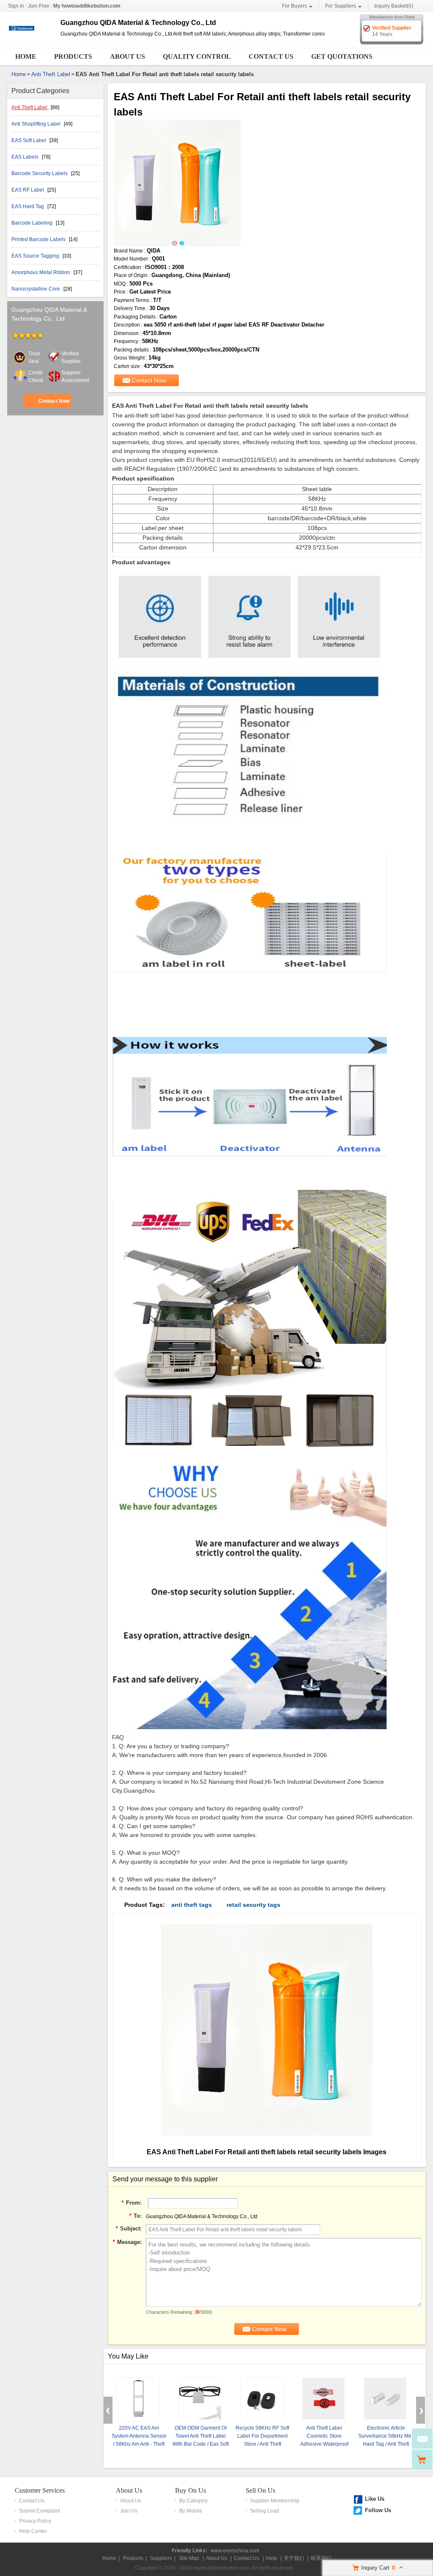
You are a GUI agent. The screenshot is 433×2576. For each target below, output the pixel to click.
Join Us (129, 2511)
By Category (193, 2501)
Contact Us (271, 56)
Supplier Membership (275, 2501)
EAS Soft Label (29, 140)
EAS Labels (26, 157)
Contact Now (54, 401)
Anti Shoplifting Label (37, 124)
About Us (127, 56)
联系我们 (321, 2558)
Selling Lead (264, 2511)
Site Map (189, 2558)
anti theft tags (192, 1905)
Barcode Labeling (33, 223)
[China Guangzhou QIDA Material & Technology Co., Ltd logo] (31, 41)
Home (26, 56)
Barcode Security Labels (40, 173)
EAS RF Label (28, 190)
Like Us (375, 2499)
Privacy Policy (35, 2521)
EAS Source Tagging (36, 256)
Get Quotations (342, 56)
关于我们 (294, 2558)
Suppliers (161, 2558)
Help (271, 2558)
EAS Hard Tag (28, 206)
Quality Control (197, 56)
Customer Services (40, 2490)
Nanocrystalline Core (36, 289)
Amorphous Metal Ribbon (41, 272)
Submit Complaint (40, 2511)
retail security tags (253, 1905)
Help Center (33, 2531)
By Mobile (191, 2511)
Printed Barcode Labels (39, 239)
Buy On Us (190, 2490)
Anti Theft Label (51, 74)
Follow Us (378, 2510)
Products (73, 56)
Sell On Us (260, 2490)
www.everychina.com (235, 2551)
